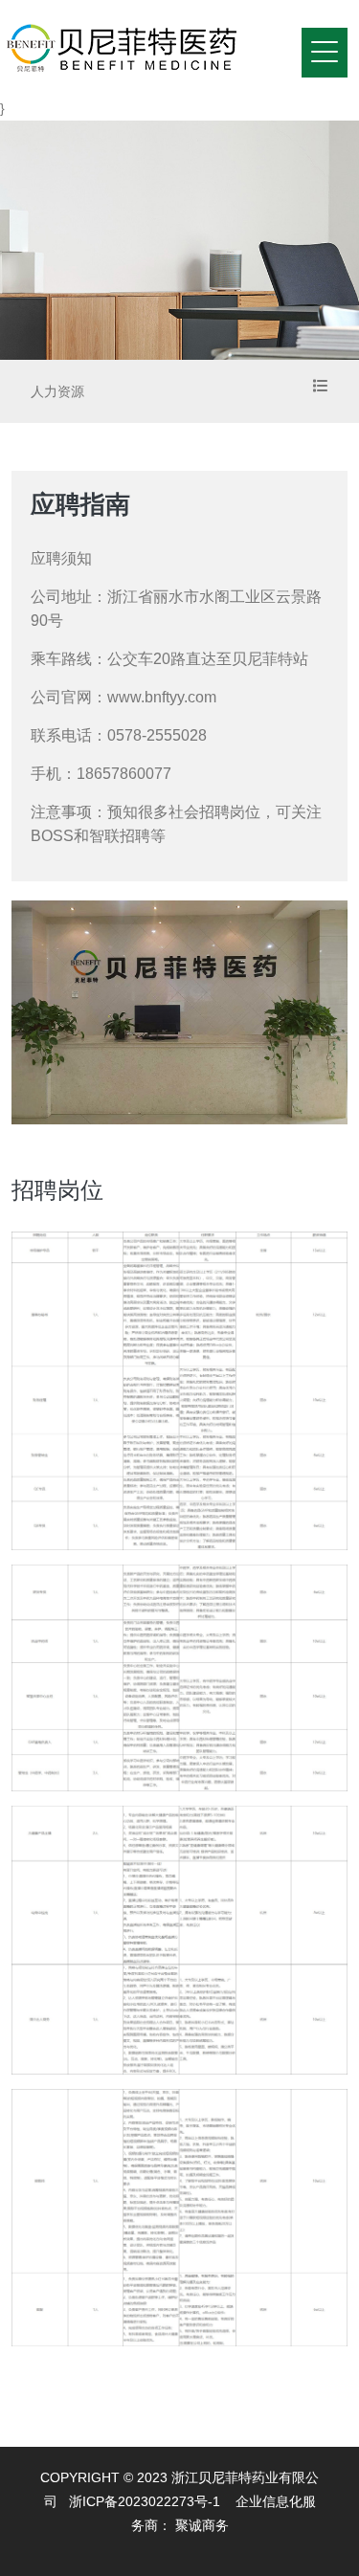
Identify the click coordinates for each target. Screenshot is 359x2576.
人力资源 (57, 391)
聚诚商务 (202, 2525)
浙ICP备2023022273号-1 (145, 2501)
